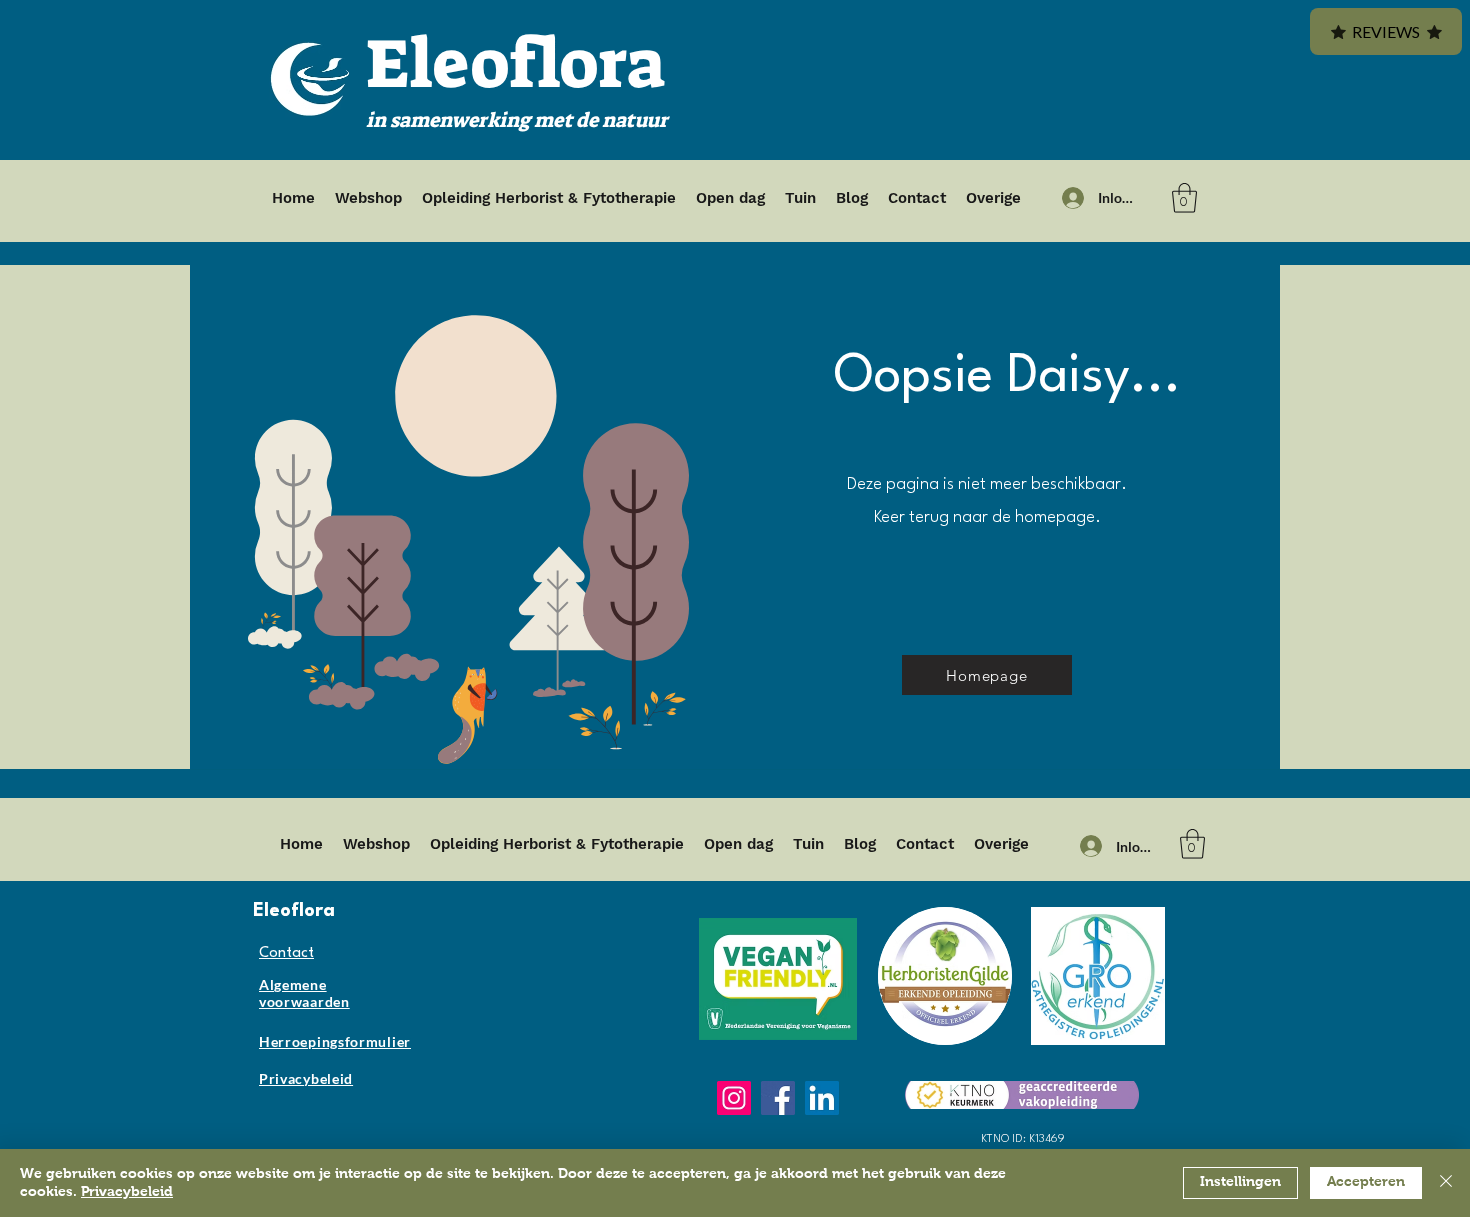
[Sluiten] (1446, 1183)
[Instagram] (734, 1098)
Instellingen (1240, 1182)
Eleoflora (515, 64)
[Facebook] (778, 1098)
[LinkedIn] (822, 1098)
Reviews (1386, 31)
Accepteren (1366, 1182)
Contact (286, 953)
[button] (1184, 198)
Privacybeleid (127, 1192)
